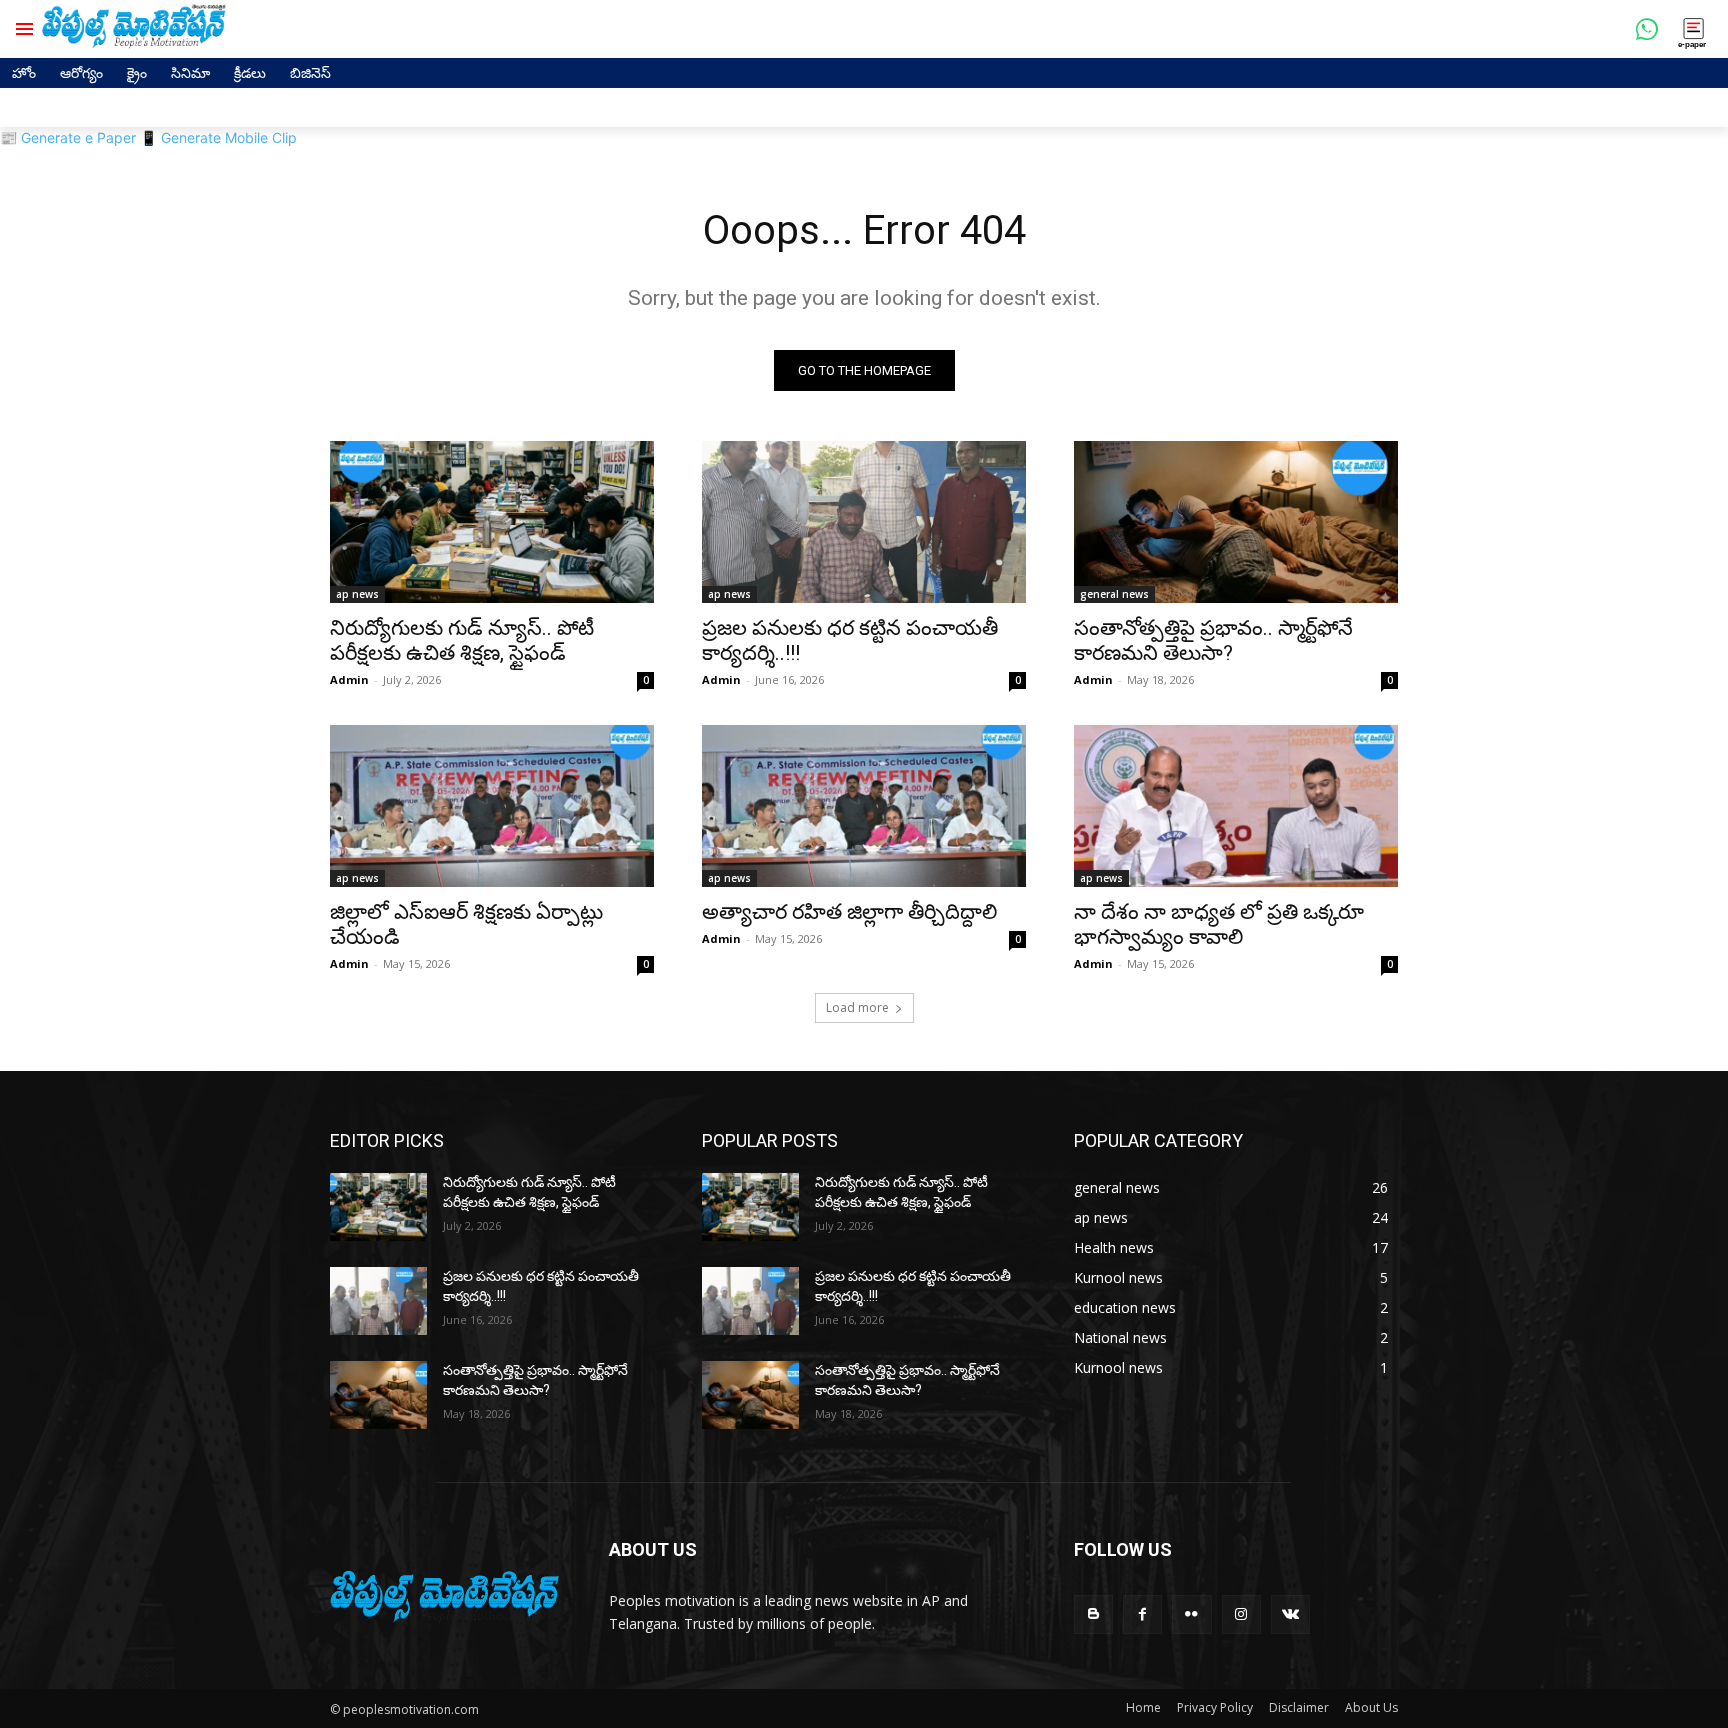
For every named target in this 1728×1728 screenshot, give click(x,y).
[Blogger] (1093, 1614)
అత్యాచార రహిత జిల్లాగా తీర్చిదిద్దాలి (849, 912)
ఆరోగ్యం (81, 72)
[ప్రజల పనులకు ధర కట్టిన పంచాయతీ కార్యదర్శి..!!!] (864, 522)
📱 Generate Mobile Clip (218, 137)
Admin (349, 679)
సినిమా (190, 72)
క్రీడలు (250, 72)
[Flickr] (1191, 1614)
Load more (857, 1007)
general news (1114, 594)
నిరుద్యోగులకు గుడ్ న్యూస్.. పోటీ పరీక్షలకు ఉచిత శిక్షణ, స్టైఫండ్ (462, 640)
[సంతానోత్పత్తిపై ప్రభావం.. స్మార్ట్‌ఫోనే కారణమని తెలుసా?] (1236, 522)
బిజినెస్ (310, 72)
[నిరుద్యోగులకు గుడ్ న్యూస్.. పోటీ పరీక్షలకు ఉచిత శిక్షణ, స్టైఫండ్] (492, 522)
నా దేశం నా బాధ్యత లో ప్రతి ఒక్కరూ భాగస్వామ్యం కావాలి (1219, 924)
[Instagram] (1241, 1614)
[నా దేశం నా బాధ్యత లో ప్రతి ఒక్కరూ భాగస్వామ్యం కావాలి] (1236, 806)
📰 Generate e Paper (68, 137)
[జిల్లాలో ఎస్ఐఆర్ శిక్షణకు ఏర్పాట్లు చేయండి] (492, 806)
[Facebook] (1142, 1614)
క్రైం (137, 72)
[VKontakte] (1290, 1614)
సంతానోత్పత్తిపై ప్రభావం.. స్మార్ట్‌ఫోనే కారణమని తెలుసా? (1213, 640)
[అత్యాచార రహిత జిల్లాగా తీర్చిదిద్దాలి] (864, 806)
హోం (24, 72)
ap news (357, 594)
